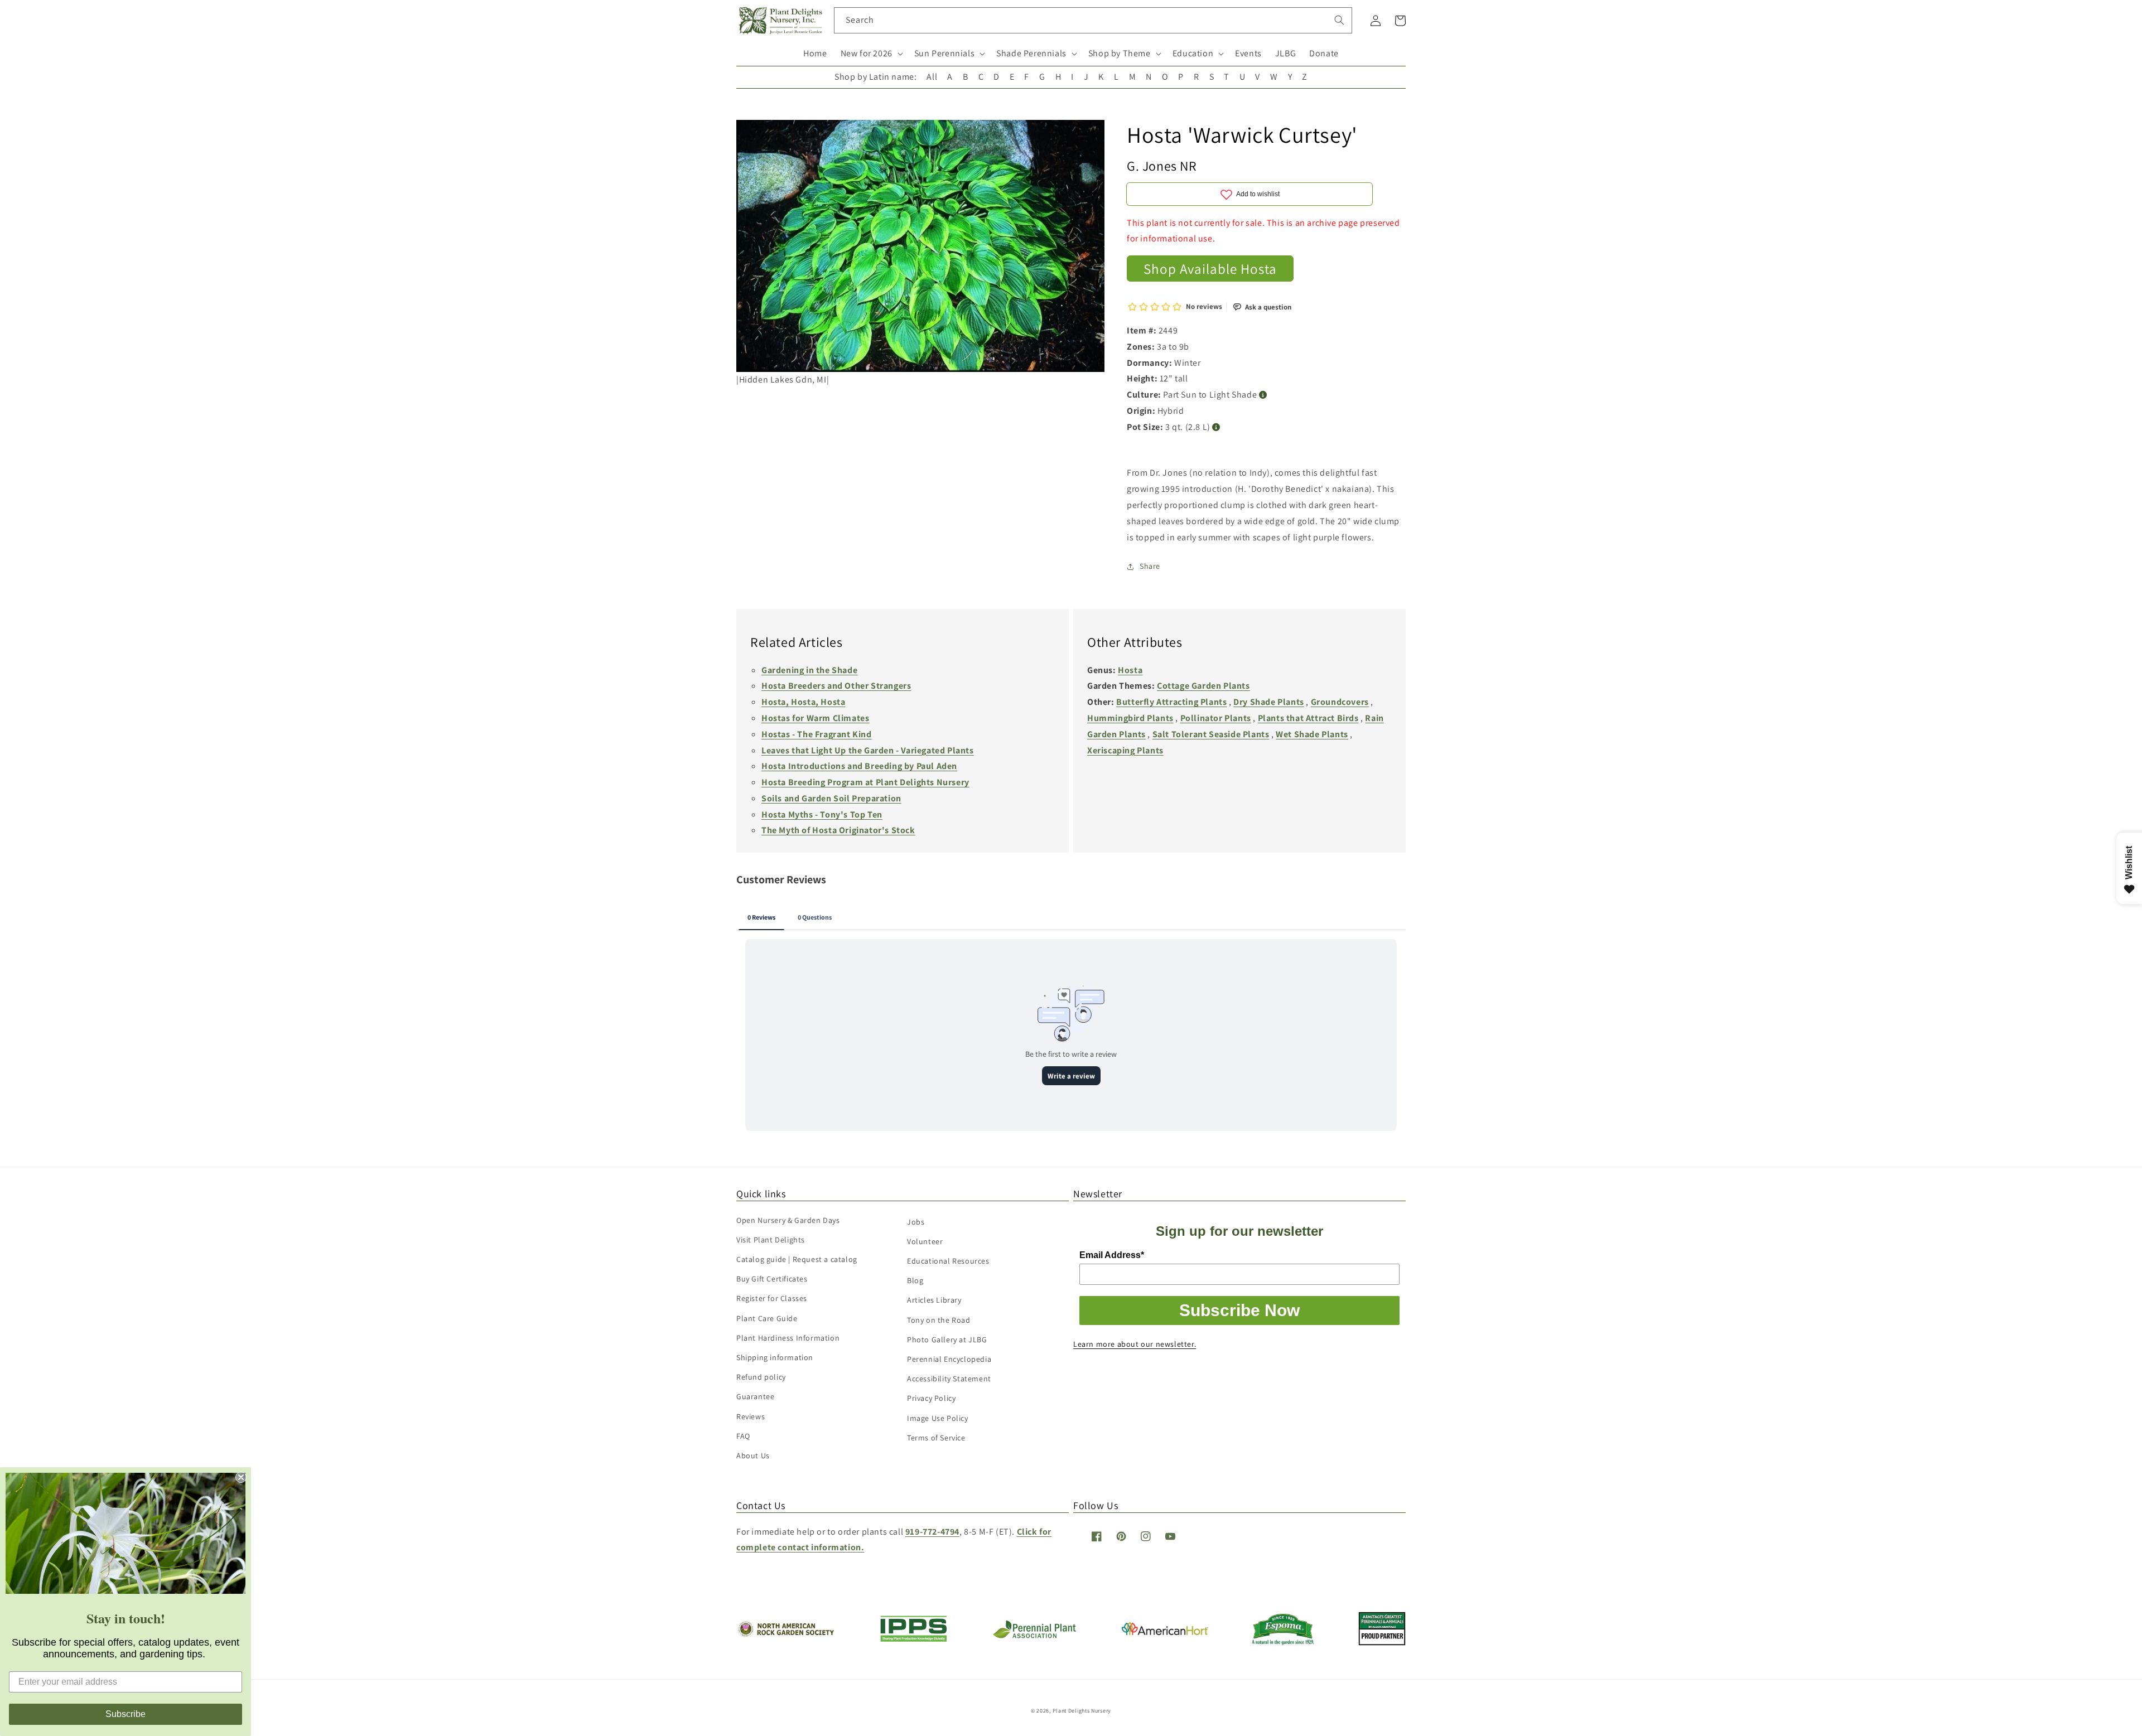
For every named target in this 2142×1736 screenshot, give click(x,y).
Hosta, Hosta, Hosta (803, 702)
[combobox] (1093, 20)
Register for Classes (772, 1298)
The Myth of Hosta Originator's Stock (838, 830)
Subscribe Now (1239, 1310)
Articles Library (934, 1300)
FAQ (743, 1436)
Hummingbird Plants (1130, 718)
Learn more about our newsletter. (1135, 1344)
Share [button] (1150, 566)
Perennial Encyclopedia (949, 1359)
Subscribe (126, 1714)
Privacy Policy (931, 1398)
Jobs (916, 1222)
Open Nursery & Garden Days (788, 1220)
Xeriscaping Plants (1125, 750)
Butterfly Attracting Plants (1171, 702)
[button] (871, 54)
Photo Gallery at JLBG (947, 1340)
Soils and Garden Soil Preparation (831, 798)
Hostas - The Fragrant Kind (817, 734)
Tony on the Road (939, 1320)
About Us (753, 1455)
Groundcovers (1340, 702)
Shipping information (775, 1357)
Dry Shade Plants (1269, 702)
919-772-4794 (932, 1532)
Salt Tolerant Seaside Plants (1211, 734)
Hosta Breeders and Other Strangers (836, 686)
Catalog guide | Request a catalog (797, 1259)
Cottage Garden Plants (1203, 686)
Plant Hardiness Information (788, 1338)
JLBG (1285, 53)
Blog (915, 1280)
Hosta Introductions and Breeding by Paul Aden (859, 766)
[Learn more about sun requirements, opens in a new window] (1263, 395)
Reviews (751, 1416)
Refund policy (761, 1377)
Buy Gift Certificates (772, 1279)
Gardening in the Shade (809, 670)
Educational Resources (948, 1261)
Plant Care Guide (767, 1318)
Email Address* (1112, 1255)
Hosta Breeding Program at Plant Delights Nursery (865, 782)
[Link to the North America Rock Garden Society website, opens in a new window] (785, 1634)
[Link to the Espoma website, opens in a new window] (1283, 1642)
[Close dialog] (241, 1477)
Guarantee (755, 1396)
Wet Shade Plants (1312, 734)
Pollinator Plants (1216, 718)
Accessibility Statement (949, 1379)
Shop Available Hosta (1210, 269)
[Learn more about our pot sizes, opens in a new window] (1216, 427)
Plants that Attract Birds (1308, 718)
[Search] (1339, 20)
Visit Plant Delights (771, 1240)
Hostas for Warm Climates (815, 718)
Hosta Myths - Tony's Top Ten (822, 814)
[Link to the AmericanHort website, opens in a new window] (1165, 1632)
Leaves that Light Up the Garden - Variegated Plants (868, 750)
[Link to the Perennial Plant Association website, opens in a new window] (1034, 1636)
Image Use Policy (938, 1418)
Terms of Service (936, 1438)
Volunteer (925, 1241)
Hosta (1130, 670)
